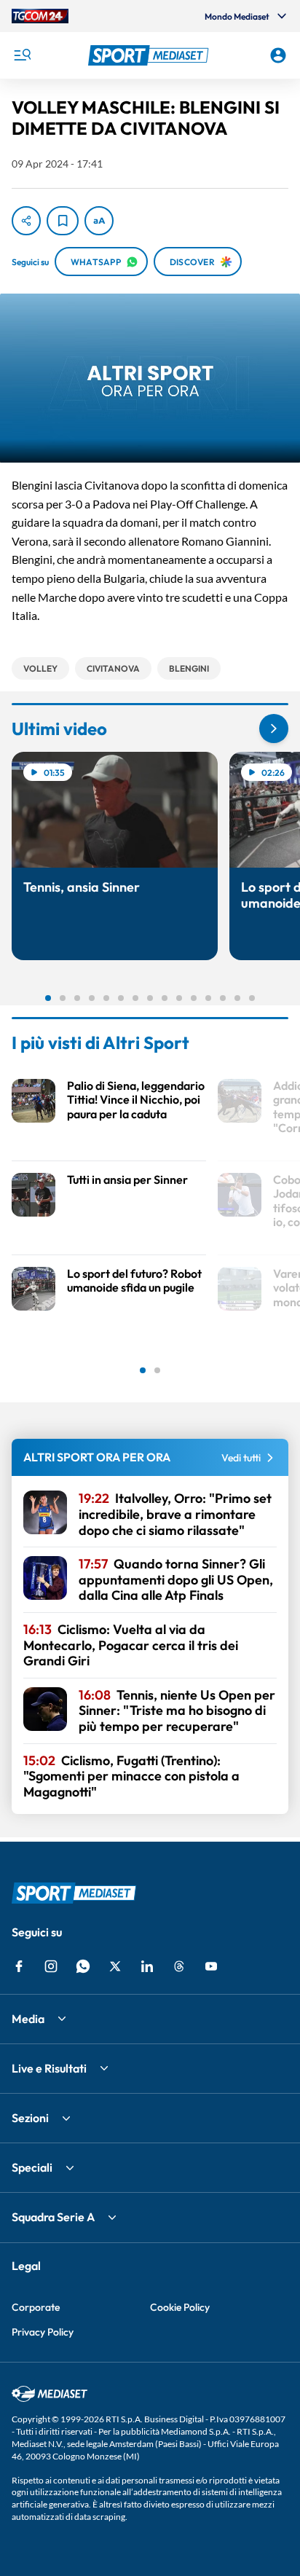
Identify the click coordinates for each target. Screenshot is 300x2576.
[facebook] (19, 1966)
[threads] (179, 1966)
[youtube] (211, 1966)
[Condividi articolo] (26, 221)
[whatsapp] (83, 1966)
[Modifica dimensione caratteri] (99, 221)
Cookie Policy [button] (180, 2307)
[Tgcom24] (40, 16)
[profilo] (278, 55)
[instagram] (51, 1966)
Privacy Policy (43, 2332)
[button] (150, 55)
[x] (115, 1966)
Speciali (32, 2167)
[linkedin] (147, 1966)
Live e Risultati (49, 2068)
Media (28, 2019)
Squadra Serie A (53, 2217)
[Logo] (150, 55)
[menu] (22, 55)
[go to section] (274, 729)
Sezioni (30, 2118)
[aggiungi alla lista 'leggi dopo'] (63, 221)
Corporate (36, 2307)
